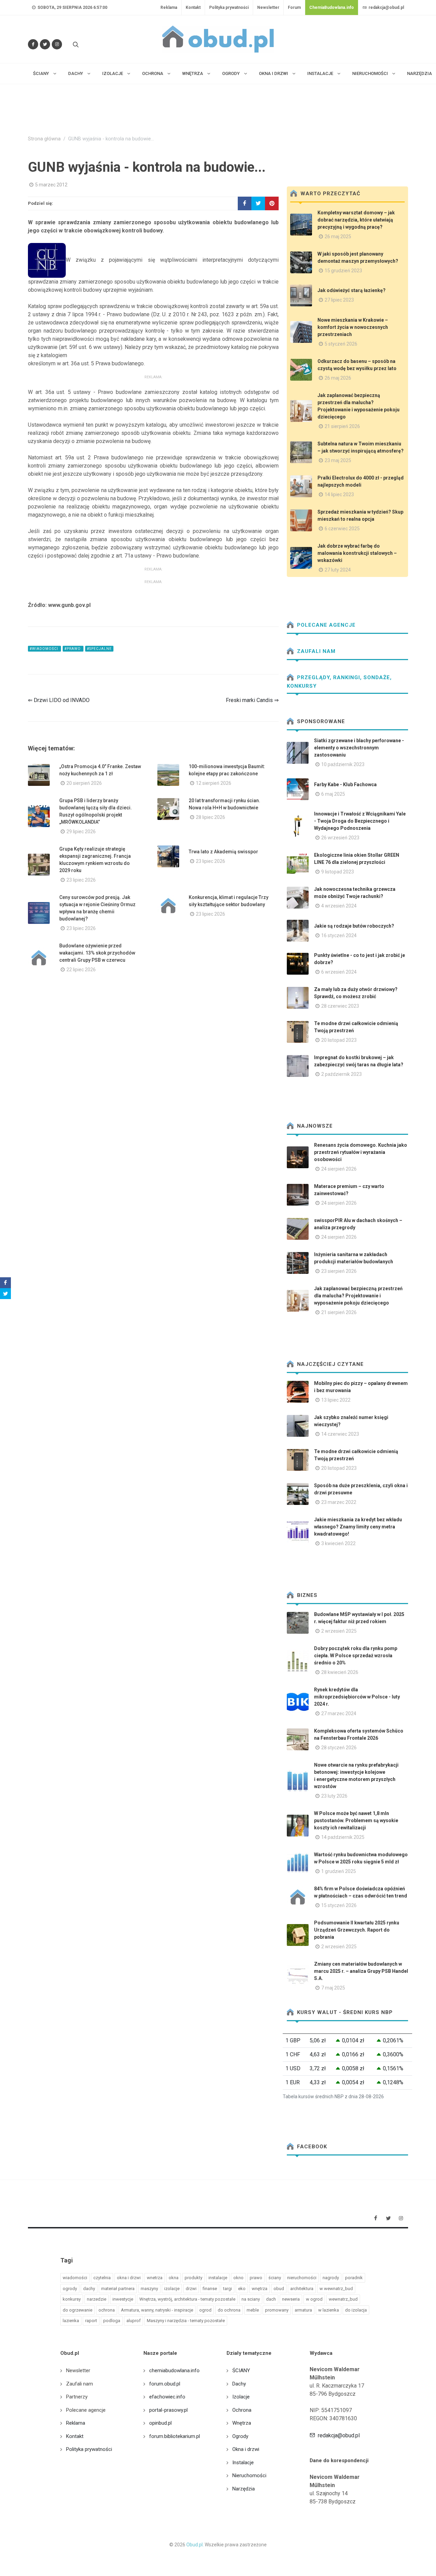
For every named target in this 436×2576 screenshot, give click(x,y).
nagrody (331, 2278)
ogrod (205, 2310)
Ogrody (240, 2436)
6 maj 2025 (333, 794)
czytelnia (102, 2278)
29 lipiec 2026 (81, 832)
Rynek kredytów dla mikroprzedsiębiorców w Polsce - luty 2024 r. (357, 1697)
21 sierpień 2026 (342, 426)
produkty (193, 2278)
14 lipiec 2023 (339, 494)
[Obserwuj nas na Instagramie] (57, 44)
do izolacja (356, 2310)
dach (271, 2299)
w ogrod (314, 2299)
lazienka (71, 2321)
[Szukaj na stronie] (75, 44)
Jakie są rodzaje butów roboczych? (354, 926)
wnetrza (155, 2278)
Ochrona (242, 2410)
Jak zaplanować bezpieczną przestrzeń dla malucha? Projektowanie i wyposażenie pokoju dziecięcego (358, 1296)
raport (91, 2321)
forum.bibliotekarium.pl (175, 2436)
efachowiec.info (167, 2397)
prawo (256, 2278)
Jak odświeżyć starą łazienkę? (352, 290)
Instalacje (243, 2463)
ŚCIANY (241, 2371)
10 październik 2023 (343, 764)
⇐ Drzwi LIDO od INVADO (59, 700)
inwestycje (123, 2299)
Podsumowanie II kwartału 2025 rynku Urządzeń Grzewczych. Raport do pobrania (357, 1930)
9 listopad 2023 (338, 872)
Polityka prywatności (229, 7)
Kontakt (193, 7)
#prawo (73, 649)
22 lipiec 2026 (81, 970)
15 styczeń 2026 (339, 1905)
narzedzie (97, 2299)
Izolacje (241, 2397)
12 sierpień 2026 (214, 783)
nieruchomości (302, 2278)
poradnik (354, 2278)
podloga (112, 2321)
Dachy (239, 2384)
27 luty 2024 (338, 570)
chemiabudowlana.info (174, 2371)
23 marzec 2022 (339, 1502)
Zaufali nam (315, 651)
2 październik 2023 (341, 1074)
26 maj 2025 (338, 237)
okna (174, 2278)
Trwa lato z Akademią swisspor (223, 852)
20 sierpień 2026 (84, 783)
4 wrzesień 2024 (339, 906)
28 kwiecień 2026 (340, 1672)
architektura (302, 2289)
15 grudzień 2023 (343, 271)
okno (238, 2278)
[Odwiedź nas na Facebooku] (33, 44)
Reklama (169, 7)
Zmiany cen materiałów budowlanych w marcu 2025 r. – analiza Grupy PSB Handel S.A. (361, 1971)
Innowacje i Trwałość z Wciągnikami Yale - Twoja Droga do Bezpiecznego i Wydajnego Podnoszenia (360, 821)
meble (253, 2310)
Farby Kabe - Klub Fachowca (345, 784)
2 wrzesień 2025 (339, 1631)
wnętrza (260, 2289)
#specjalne (99, 649)
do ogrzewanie (77, 2310)
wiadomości (75, 2278)
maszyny (149, 2289)
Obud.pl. (195, 2545)
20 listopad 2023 (339, 1040)
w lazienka (329, 2310)
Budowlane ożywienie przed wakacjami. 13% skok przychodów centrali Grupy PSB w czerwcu (97, 953)
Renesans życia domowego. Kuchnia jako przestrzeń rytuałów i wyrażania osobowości (361, 1152)
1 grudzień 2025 (339, 1871)
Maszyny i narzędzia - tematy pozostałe (186, 2321)
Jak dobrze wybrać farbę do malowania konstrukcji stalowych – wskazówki (357, 553)
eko (242, 2289)
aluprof (134, 2321)
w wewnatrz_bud (336, 2289)
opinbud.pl (160, 2423)
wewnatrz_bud (343, 2299)
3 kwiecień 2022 (338, 1543)
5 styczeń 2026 (341, 344)
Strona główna (44, 139)
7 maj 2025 (333, 1988)
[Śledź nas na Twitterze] (45, 44)
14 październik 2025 (343, 1837)
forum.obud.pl (165, 2384)
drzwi (191, 2289)
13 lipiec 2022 (336, 1400)
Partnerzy (77, 2397)
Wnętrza (242, 2423)
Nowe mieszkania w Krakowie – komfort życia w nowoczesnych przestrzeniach (353, 327)
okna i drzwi (129, 2278)
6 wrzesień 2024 (339, 972)
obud (279, 2289)
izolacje (172, 2289)
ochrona (107, 2310)
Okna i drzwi (246, 2449)
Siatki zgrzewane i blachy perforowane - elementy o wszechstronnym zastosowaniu (359, 748)
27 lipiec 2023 (339, 300)
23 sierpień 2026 (339, 1271)
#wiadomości (44, 649)
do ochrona (229, 2310)
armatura (303, 2310)
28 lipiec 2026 (211, 817)
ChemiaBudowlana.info (332, 7)
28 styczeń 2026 (339, 1748)
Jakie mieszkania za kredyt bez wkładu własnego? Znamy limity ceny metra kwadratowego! (358, 1527)
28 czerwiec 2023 (340, 1006)
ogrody (70, 2289)
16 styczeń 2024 (339, 935)
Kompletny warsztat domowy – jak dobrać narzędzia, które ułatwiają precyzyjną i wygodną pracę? (356, 220)
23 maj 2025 (338, 460)
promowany (277, 2310)
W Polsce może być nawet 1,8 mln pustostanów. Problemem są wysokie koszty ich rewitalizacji (356, 1820)
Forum (294, 7)
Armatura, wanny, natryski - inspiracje (157, 2310)
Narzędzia (244, 2489)
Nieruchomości (249, 2475)
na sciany (251, 2299)
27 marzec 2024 (339, 1713)
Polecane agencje (325, 625)
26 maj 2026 (338, 378)
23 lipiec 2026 (81, 880)
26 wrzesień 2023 (340, 838)
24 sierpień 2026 (339, 1169)
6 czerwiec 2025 (342, 529)
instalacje (218, 2278)
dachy (89, 2289)
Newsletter (268, 7)
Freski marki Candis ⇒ (252, 700)
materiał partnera (118, 2289)
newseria (291, 2299)
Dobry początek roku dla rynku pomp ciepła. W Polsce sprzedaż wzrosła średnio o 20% (356, 1656)
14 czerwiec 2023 (340, 1434)
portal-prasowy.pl (168, 2410)
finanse (210, 2289)
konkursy (72, 2299)
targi (228, 2289)
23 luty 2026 (334, 1796)
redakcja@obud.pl (386, 7)
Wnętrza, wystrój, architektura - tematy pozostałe (187, 2299)
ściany (275, 2278)
